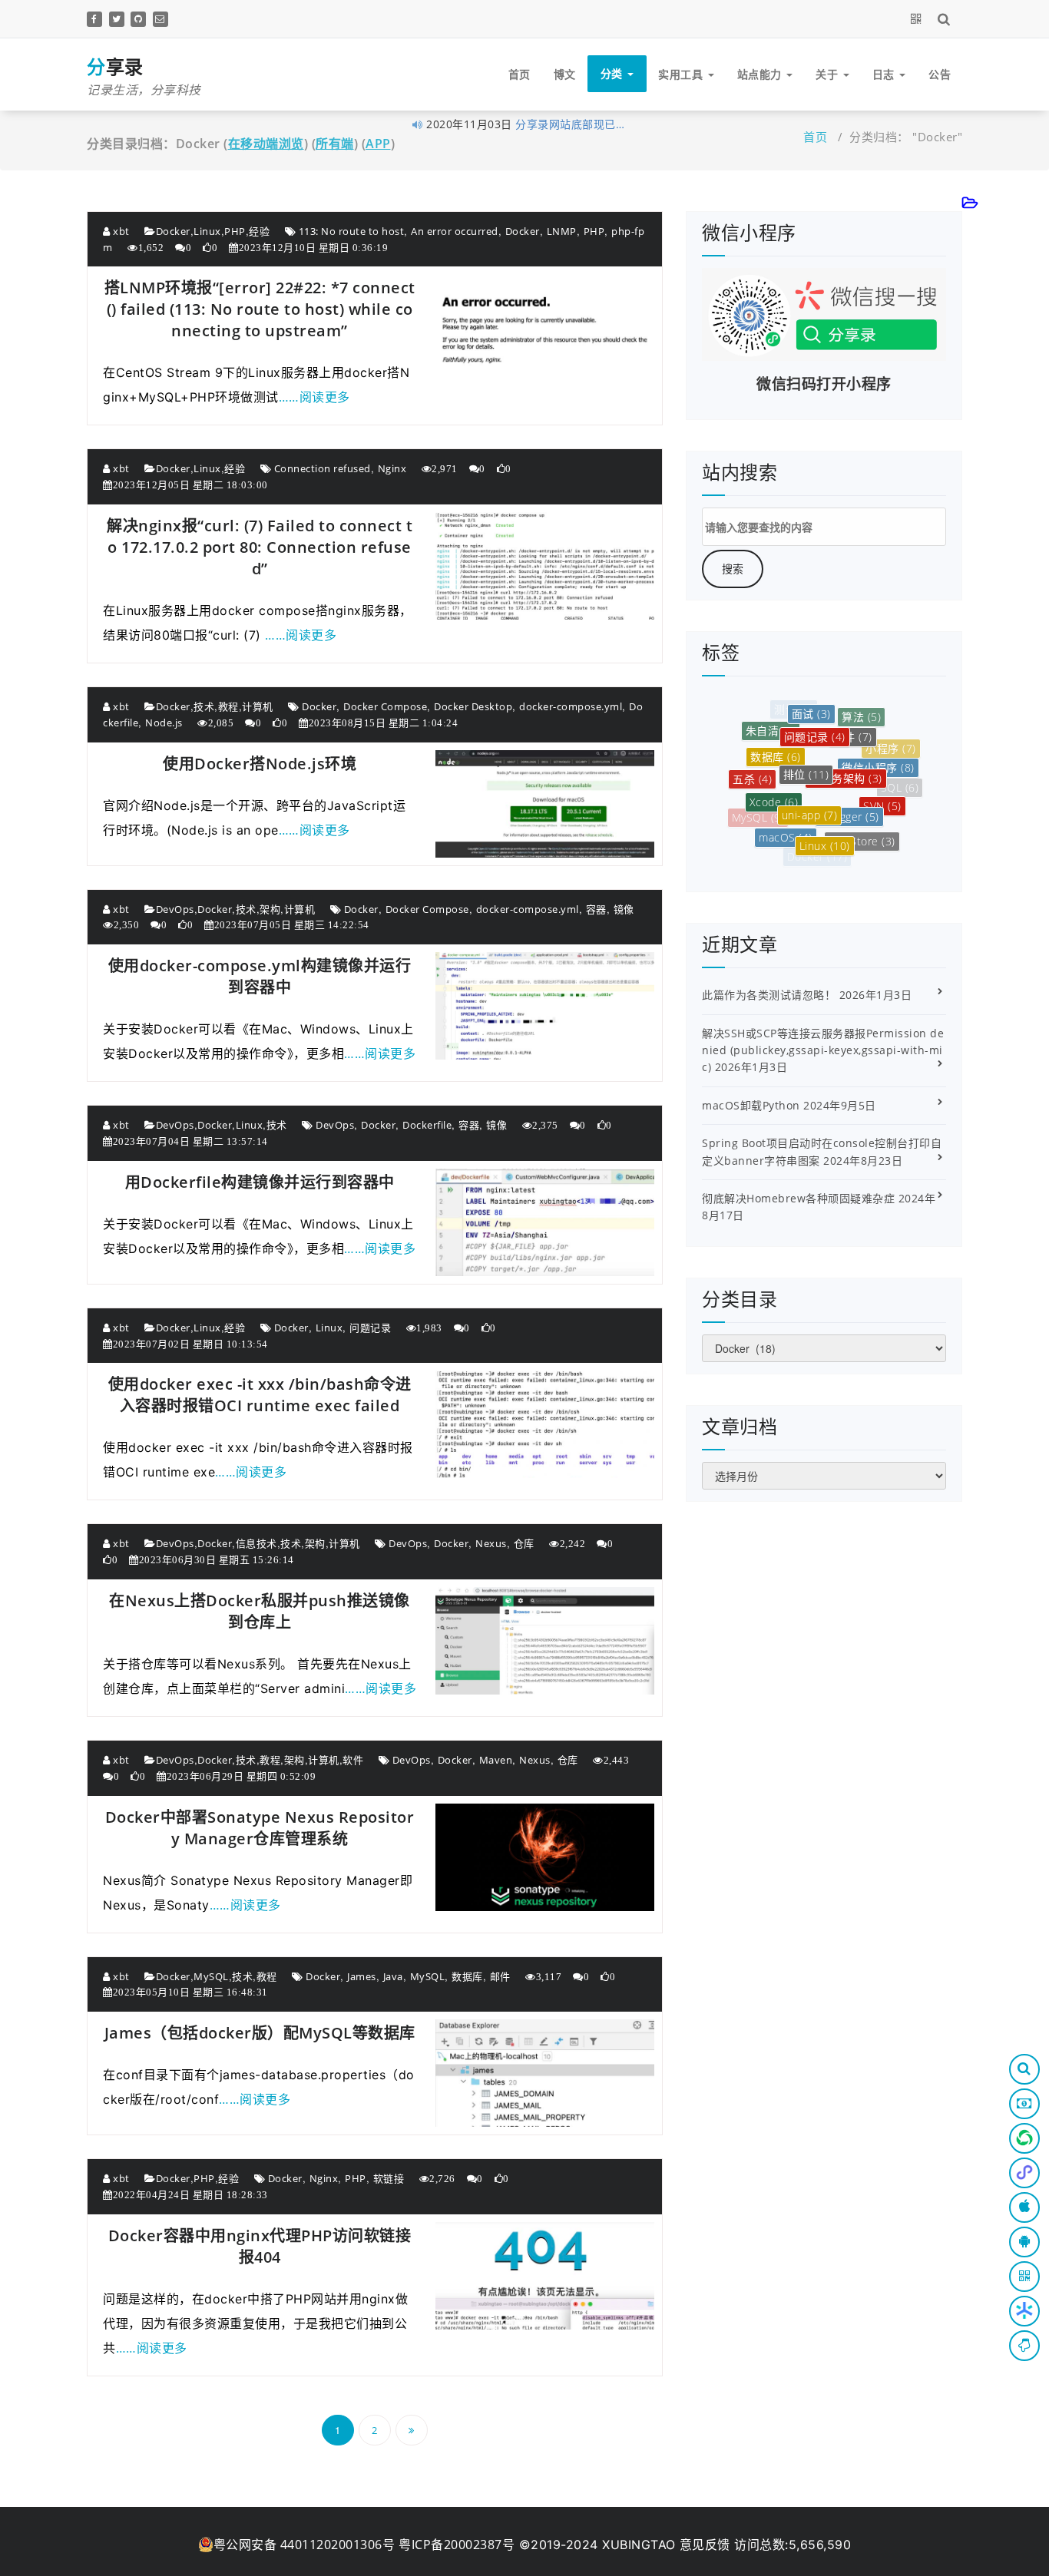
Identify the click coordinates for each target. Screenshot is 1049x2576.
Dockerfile (427, 1125)
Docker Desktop (473, 706)
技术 (204, 706)
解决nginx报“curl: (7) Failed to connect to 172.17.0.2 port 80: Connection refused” (260, 547)
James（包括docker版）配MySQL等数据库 (260, 2033)
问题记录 (370, 1328)
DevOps (175, 909)
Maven (496, 1760)
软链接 (389, 2178)
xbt (120, 231)
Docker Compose (385, 706)
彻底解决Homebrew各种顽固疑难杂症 (798, 1198)
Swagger (849, 779)
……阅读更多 (314, 397)
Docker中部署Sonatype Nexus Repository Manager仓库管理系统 (260, 1828)
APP (378, 144)
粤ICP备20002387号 (457, 2545)
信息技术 (256, 1543)
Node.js (164, 723)
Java (393, 1976)
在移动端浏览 (266, 144)
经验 (259, 231)
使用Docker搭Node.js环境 (260, 764)
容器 (596, 909)
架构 (270, 909)
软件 (353, 1760)
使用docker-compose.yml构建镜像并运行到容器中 (260, 976)
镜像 (624, 909)
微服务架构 (846, 741)
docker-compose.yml (571, 706)
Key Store (862, 819)
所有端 (335, 144)
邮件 (500, 1976)
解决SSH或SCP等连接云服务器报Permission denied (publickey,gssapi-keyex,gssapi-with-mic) (823, 1050)
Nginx (392, 468)
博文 (565, 74)
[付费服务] (1024, 2104)
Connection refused (323, 468)
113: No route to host (352, 231)
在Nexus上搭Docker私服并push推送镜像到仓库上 (260, 1611)
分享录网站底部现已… (570, 124)
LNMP (562, 231)
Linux (207, 231)
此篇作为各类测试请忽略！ (769, 995)
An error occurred (455, 231)
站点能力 (761, 74)
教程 (228, 706)
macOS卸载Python (751, 1105)
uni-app (810, 776)
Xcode (774, 771)
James (362, 1976)
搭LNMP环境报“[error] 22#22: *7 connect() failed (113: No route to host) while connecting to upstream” (260, 309)
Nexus (491, 1543)
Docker (173, 231)
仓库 (524, 1543)
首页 (520, 74)
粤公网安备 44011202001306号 (304, 2545)
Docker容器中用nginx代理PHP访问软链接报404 (260, 2246)
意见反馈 (705, 2545)
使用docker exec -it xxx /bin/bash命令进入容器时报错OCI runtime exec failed (260, 1395)
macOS (786, 812)
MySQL (211, 1976)
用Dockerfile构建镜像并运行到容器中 (260, 1182)
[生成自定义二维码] (919, 18)
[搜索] (946, 18)
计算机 (258, 706)
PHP (235, 231)
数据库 (467, 1976)
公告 (940, 74)
